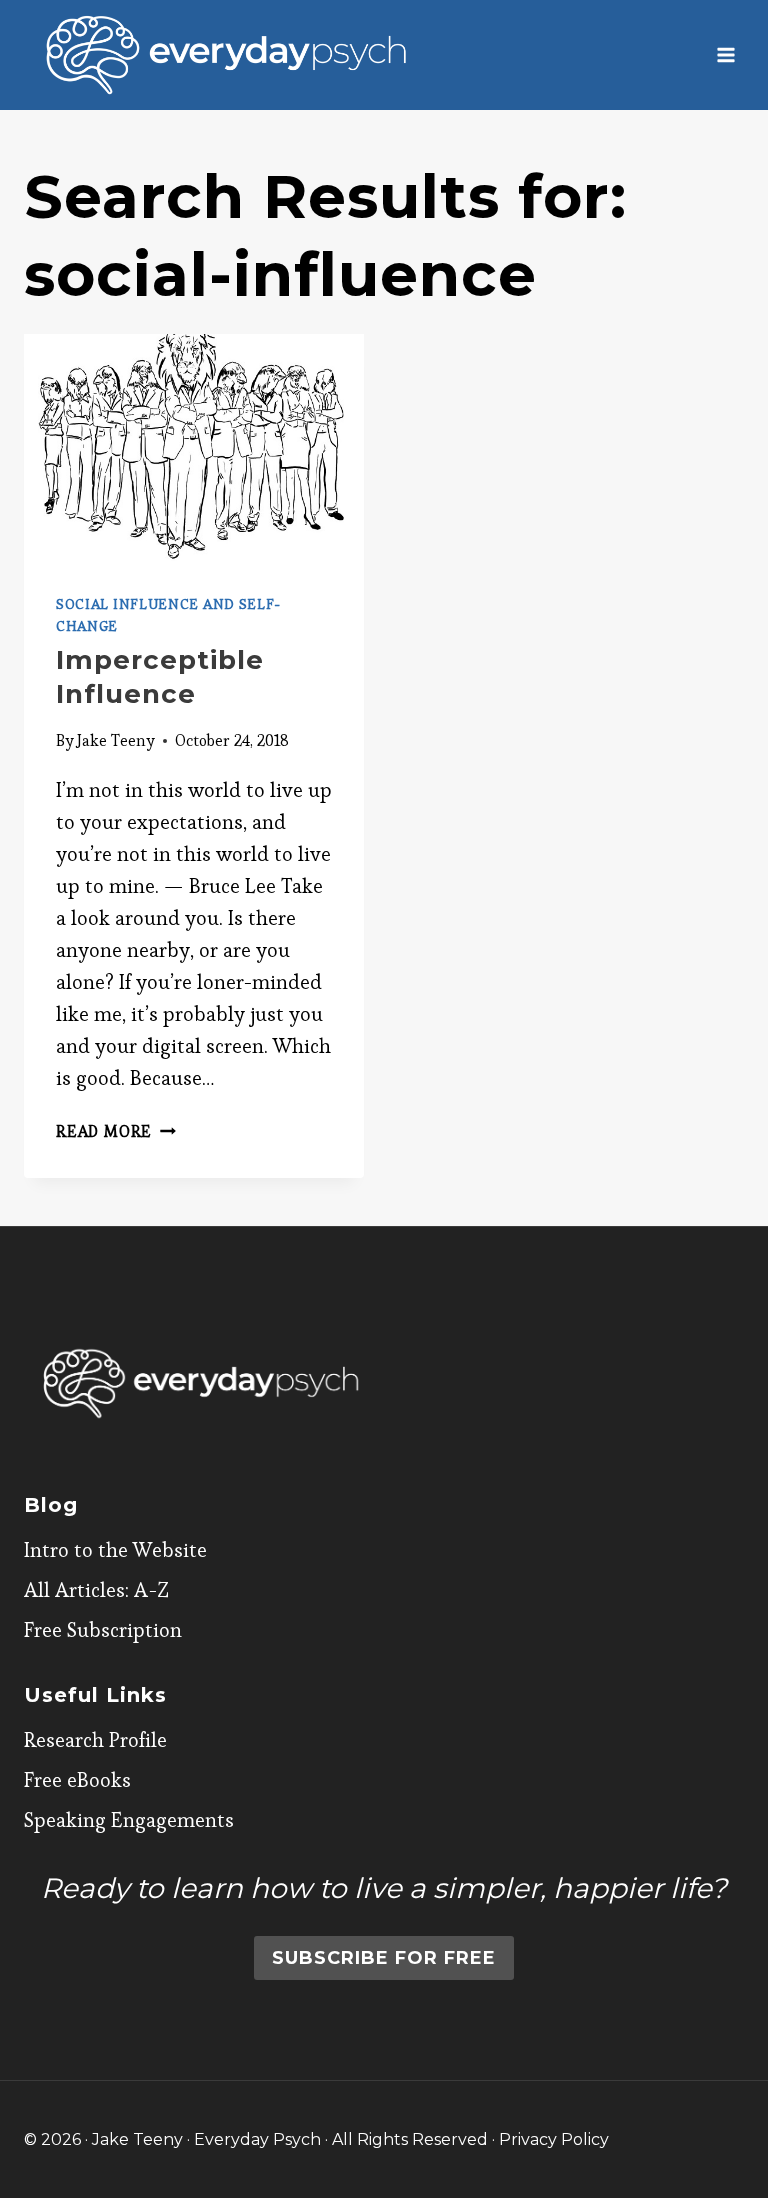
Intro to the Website (115, 1550)
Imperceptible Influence (160, 677)
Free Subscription (103, 1630)
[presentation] (194, 447)
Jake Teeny (116, 740)
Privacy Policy (554, 2139)
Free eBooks (77, 1780)
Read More (116, 1131)
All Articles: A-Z (96, 1590)
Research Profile (95, 1740)
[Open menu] (725, 54)
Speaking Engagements (129, 1820)
